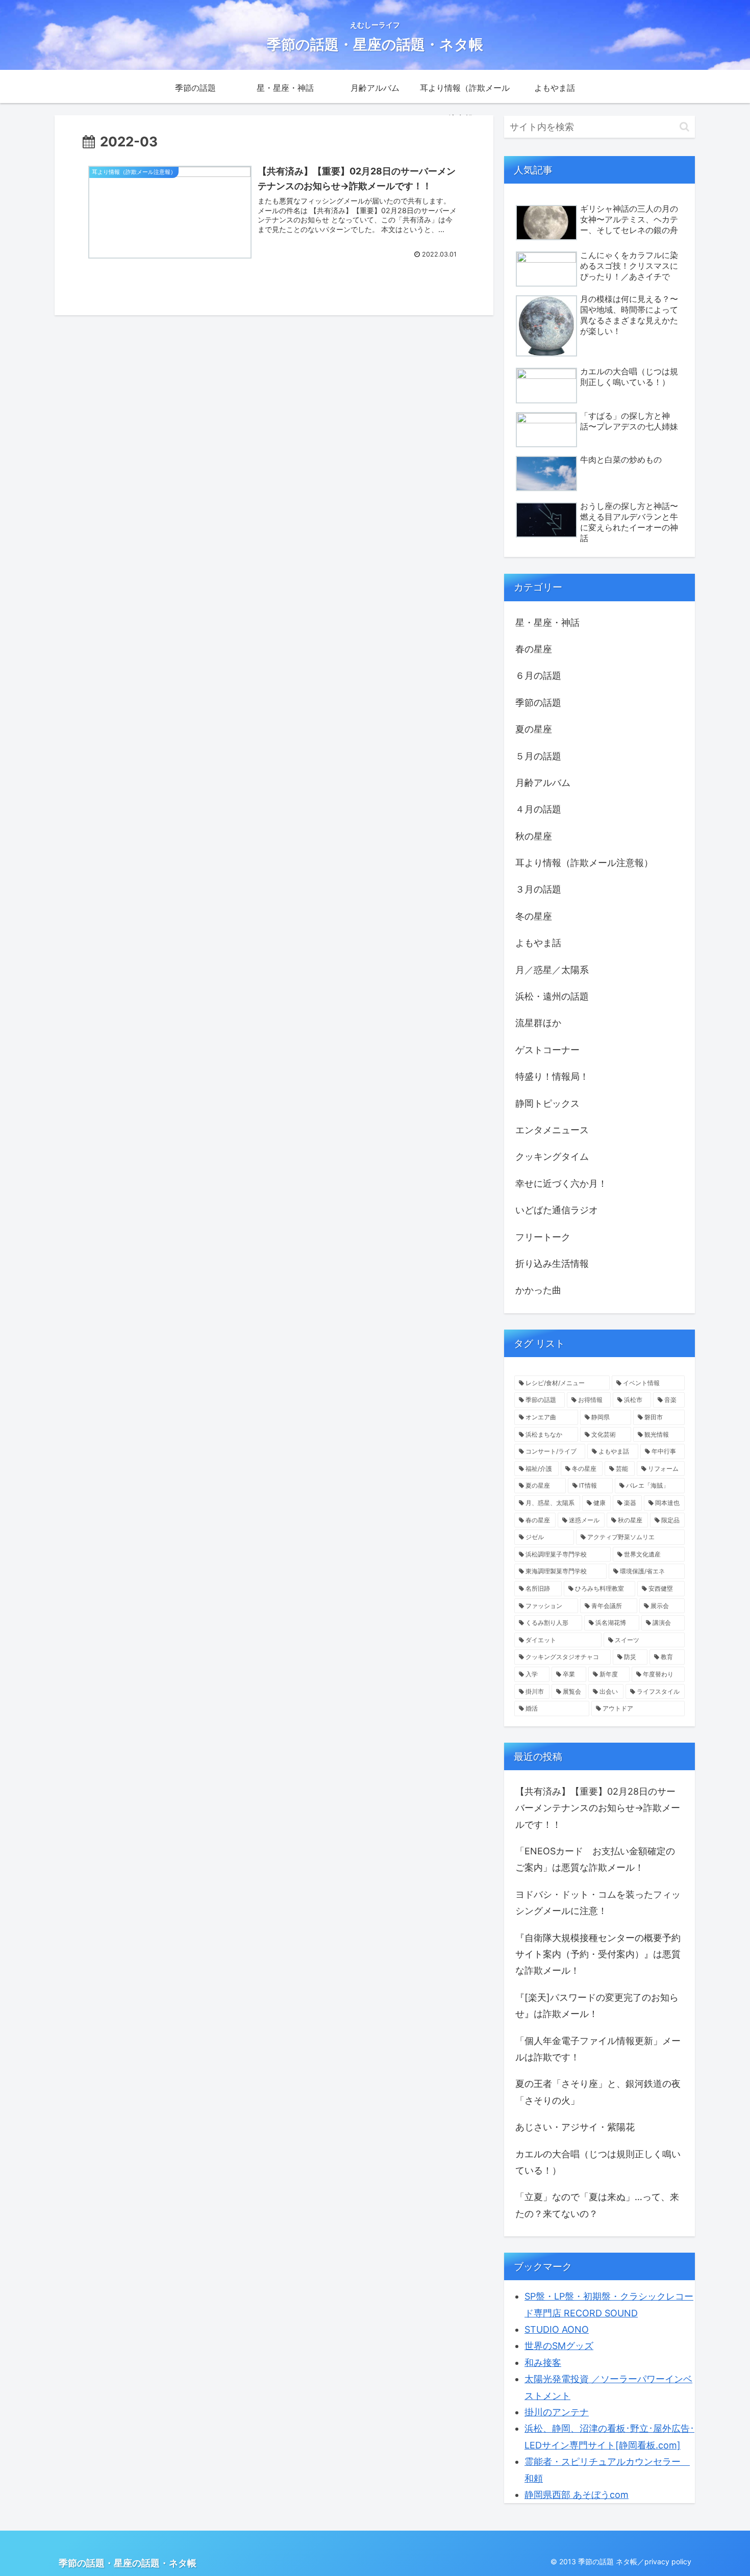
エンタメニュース (552, 1130)
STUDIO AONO (557, 2329)
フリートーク (543, 1237)
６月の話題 (538, 675)
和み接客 (543, 2363)
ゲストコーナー (547, 1050)
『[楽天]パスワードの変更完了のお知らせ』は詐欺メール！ (597, 2006)
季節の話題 (538, 703)
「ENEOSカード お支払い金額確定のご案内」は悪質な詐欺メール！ (595, 1859)
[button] (684, 127)
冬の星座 (534, 916)
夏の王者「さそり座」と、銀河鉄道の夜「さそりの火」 (598, 2092)
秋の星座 (534, 836)
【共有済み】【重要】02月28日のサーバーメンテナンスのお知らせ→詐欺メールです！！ (598, 1808)
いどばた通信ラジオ (557, 1210)
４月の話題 (538, 809)
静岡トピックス (547, 1103)
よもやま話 (538, 943)
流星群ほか (538, 1023)
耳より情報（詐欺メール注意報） (584, 863)
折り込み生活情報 (552, 1264)
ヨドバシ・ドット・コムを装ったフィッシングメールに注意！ (598, 1903)
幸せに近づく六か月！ (561, 1183)
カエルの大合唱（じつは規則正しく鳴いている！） (598, 2162)
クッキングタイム (552, 1156)
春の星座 (534, 649)
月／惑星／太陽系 (552, 970)
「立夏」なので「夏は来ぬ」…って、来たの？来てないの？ (597, 2205)
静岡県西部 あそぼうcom (577, 2495)
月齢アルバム (543, 783)
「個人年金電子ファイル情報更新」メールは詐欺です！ (598, 2049)
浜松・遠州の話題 (552, 996)
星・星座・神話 (547, 622)
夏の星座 (534, 729)
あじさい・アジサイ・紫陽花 (575, 2127)
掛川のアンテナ (557, 2412)
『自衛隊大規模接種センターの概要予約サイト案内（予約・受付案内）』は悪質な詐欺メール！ (598, 1954)
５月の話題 (538, 756)
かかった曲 (538, 1290)
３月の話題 (538, 889)
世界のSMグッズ (559, 2346)
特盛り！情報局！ (552, 1076)
